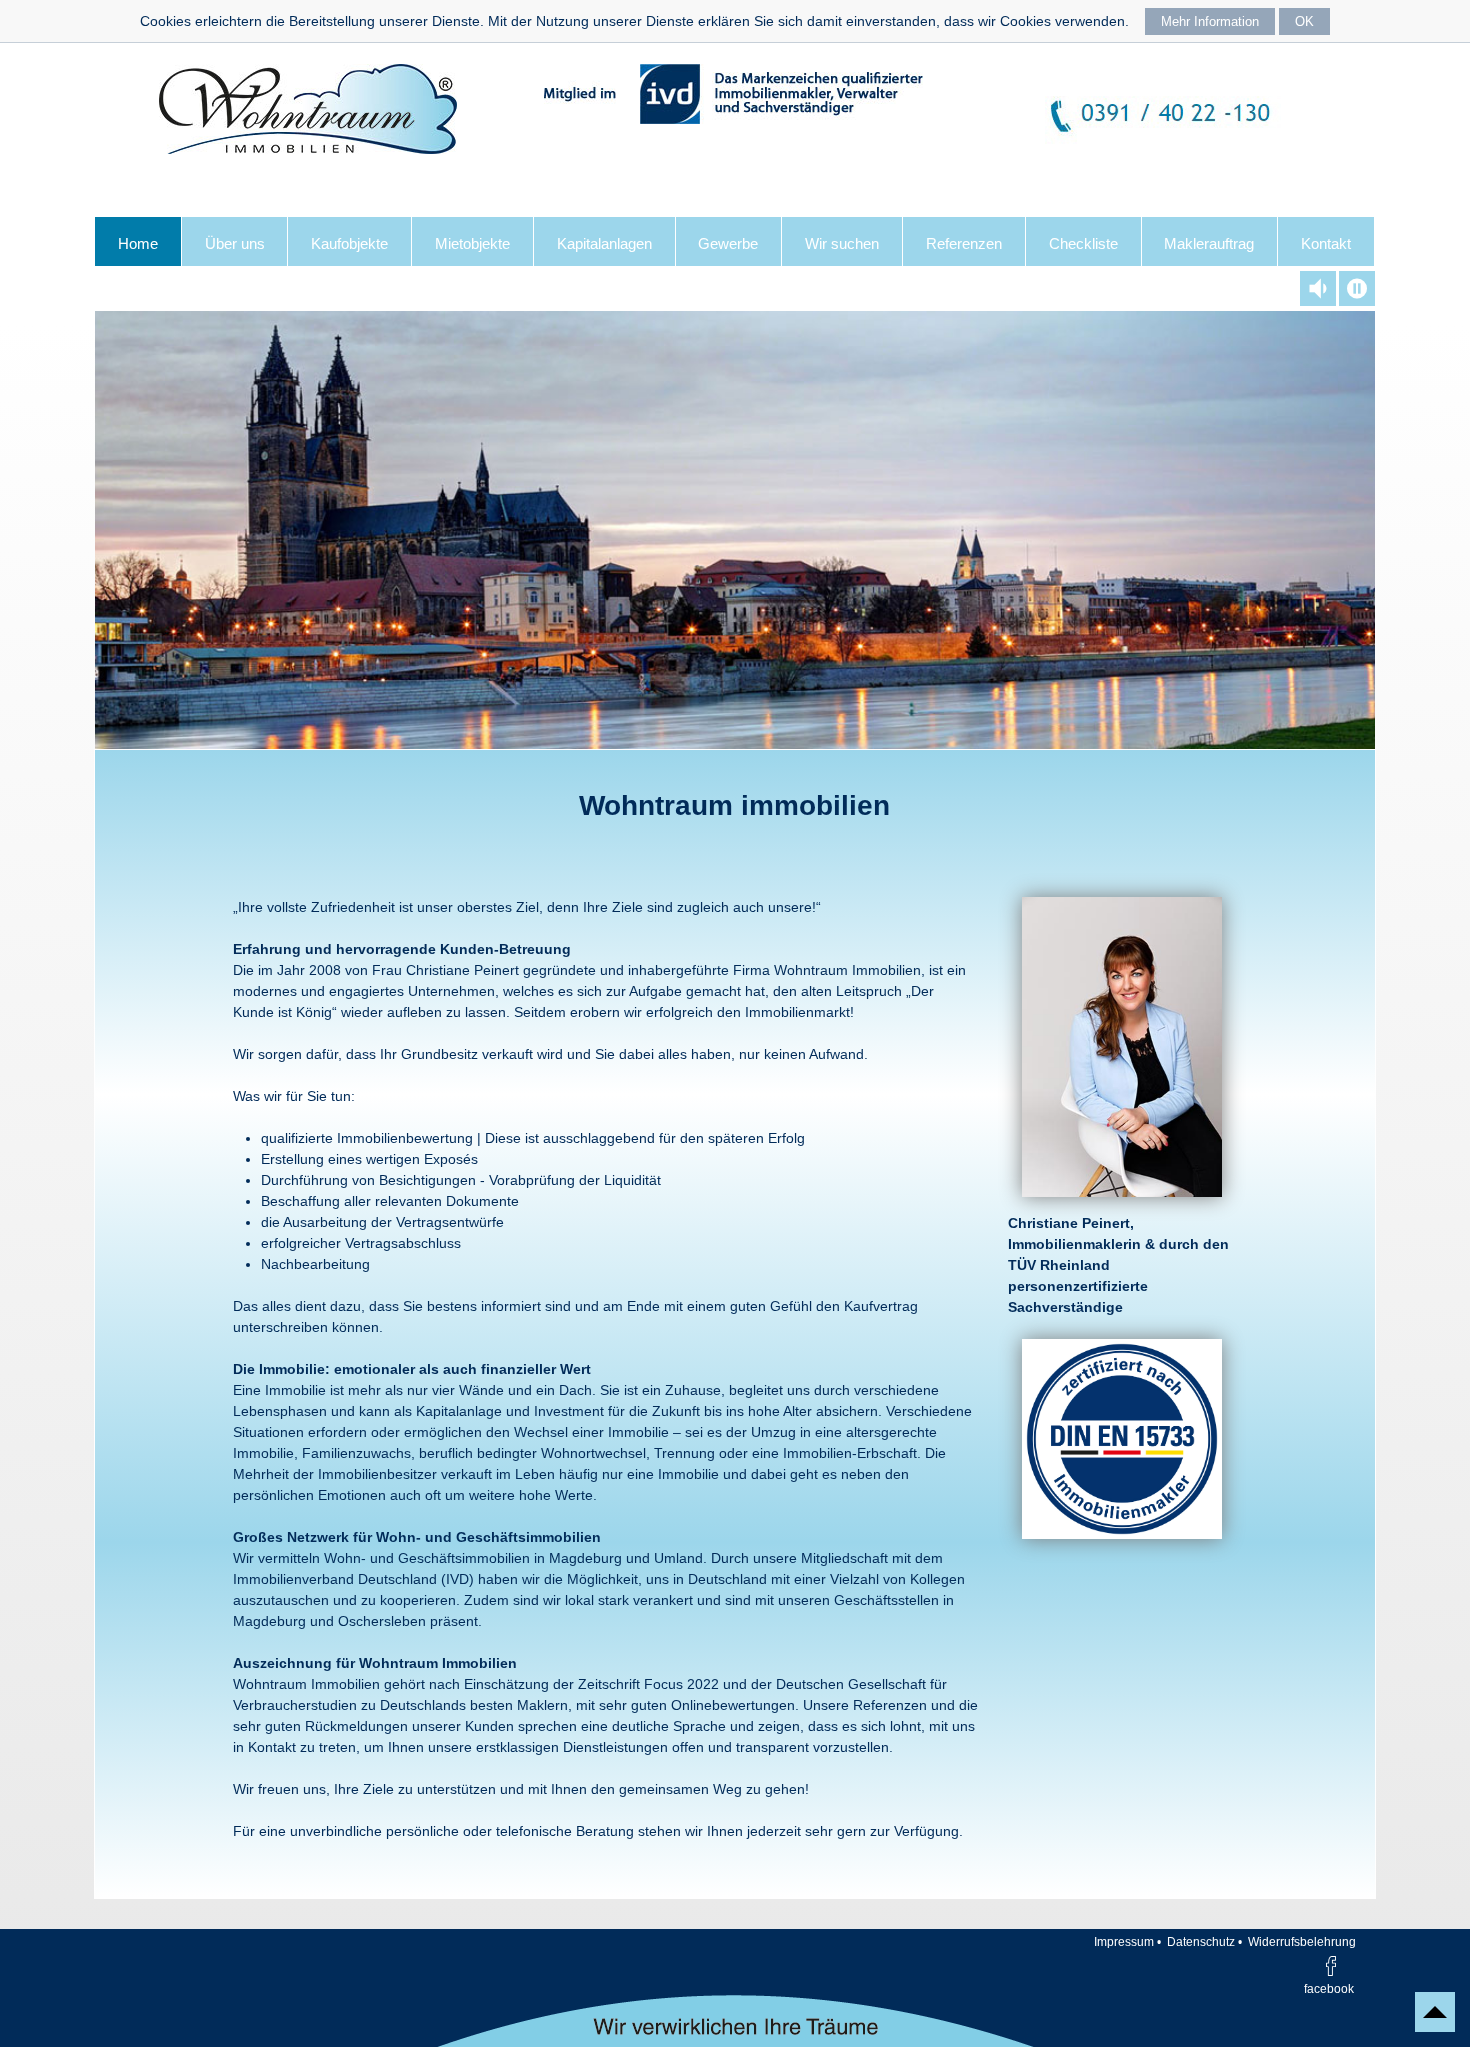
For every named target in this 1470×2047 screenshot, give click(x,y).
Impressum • (1127, 1942)
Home (138, 243)
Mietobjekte (472, 243)
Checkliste (1083, 243)
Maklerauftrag (1209, 243)
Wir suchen (842, 243)
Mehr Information (1210, 21)
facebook (1329, 1988)
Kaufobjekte (349, 243)
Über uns (235, 243)
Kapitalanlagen (604, 243)
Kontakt (1326, 243)
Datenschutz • (1204, 1942)
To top (1435, 2012)
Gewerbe (728, 243)
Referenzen (964, 243)
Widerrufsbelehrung (1302, 1942)
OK (1304, 21)
